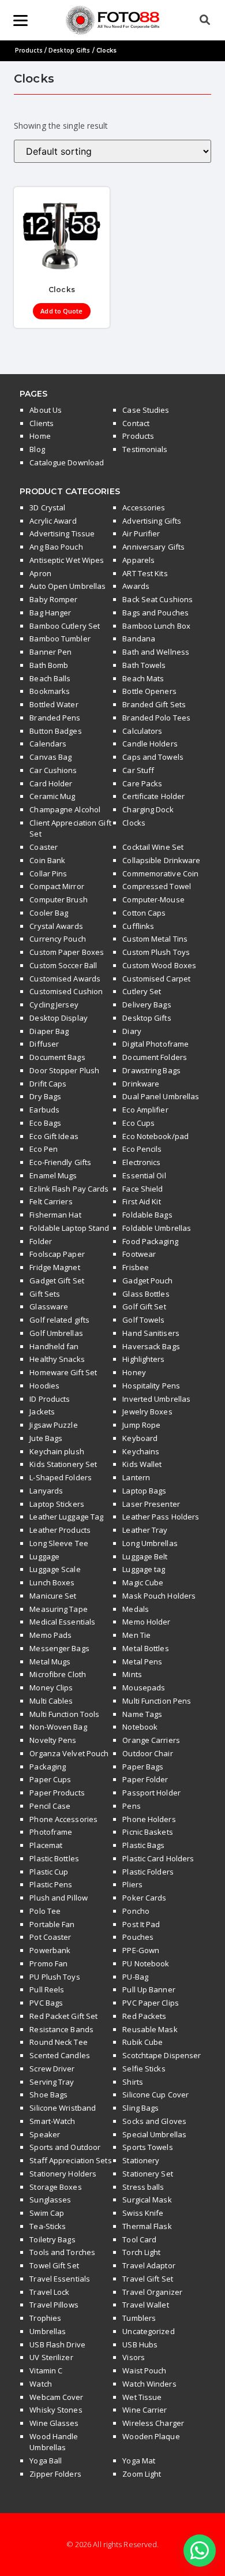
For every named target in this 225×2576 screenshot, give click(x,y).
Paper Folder (145, 1779)
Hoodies (44, 1386)
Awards (136, 586)
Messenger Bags (59, 1648)
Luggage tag (144, 1569)
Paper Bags (143, 1767)
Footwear (139, 1254)
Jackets (42, 1412)
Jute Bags (46, 1438)
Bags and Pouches (155, 613)
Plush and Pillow (59, 1898)
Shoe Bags (48, 2095)
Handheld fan (54, 1346)
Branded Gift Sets (154, 704)
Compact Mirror (57, 886)
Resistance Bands (61, 2029)
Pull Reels (47, 1989)
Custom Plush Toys (156, 952)
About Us (46, 410)
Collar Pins (48, 873)
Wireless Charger (153, 2423)
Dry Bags (45, 1096)
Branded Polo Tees (156, 718)
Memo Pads (50, 1635)
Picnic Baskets (147, 1832)
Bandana (139, 639)
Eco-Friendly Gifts (60, 1162)
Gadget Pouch (147, 1280)
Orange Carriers (151, 1740)
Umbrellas (48, 2331)
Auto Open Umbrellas (67, 586)
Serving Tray (52, 2082)
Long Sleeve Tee (59, 1543)
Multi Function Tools (64, 1714)
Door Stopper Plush (64, 1070)
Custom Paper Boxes (67, 952)
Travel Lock (49, 2292)
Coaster (44, 847)
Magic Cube (143, 1582)
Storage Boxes (55, 2187)
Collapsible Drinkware (161, 860)
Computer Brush (58, 899)
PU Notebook (146, 1963)
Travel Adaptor (149, 2265)
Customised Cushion (66, 991)
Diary (132, 1031)
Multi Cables (51, 1701)
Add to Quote (61, 311)
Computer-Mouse (153, 899)
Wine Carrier (145, 2410)
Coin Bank (47, 860)
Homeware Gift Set (63, 1372)
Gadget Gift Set (57, 1280)
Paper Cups (50, 1779)
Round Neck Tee (58, 2042)
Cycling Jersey (54, 1005)
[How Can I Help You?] (200, 2551)
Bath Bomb (49, 665)
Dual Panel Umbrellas (161, 1096)
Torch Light (141, 2252)
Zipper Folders (55, 2474)
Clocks (134, 823)
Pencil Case (50, 1806)
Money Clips (51, 1688)
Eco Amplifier (145, 1110)
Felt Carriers (51, 1201)
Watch (41, 2384)
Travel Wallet (145, 2305)
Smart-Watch (52, 2121)
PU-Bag (135, 1977)
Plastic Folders (148, 1872)
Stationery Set (147, 2174)
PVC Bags (46, 2003)
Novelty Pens (53, 1740)
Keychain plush (57, 1451)
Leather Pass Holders (161, 1517)
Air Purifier (141, 533)
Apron (40, 573)
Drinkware (141, 1084)
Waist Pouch (144, 2370)
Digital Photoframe (155, 1044)
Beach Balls (50, 678)
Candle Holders (150, 744)
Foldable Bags (147, 1215)
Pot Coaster (50, 1937)
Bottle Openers (149, 691)
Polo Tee (45, 1911)
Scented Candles (60, 2055)
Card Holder (51, 783)
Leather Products (60, 1530)
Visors (134, 2357)
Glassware (49, 1306)
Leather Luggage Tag (66, 1517)
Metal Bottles (145, 1648)
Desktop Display (59, 1018)
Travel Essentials (60, 2279)
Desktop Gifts (69, 50)
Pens (131, 1806)
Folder (41, 1241)
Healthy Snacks (57, 1359)
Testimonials (145, 449)
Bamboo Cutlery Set (65, 626)
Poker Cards (144, 1898)
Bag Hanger (50, 613)
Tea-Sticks (48, 2226)
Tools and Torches (62, 2252)
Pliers (132, 1884)
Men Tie (136, 1635)
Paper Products (57, 1793)
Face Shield (142, 1189)
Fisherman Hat (55, 1215)
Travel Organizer (152, 2292)
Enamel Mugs (53, 1175)
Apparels (138, 560)
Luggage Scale (55, 1569)
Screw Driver (52, 2069)
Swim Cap (47, 2213)
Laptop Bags (144, 1491)
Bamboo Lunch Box (156, 626)
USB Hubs (140, 2344)
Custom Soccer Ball (63, 965)
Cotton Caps (144, 913)
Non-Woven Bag (58, 1727)
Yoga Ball (46, 2461)
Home (40, 436)
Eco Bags (45, 1123)
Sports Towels (147, 2147)
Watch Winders (149, 2384)
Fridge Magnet (55, 1267)
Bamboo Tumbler (60, 639)
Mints (132, 1674)
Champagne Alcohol (65, 809)
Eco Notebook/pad (155, 1136)
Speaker (45, 2134)
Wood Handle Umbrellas (54, 2442)
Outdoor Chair (147, 1753)
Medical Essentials (62, 1622)
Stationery (141, 2160)
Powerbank (50, 1950)
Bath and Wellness (156, 652)
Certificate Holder (153, 796)
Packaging (48, 1767)
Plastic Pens (51, 1884)
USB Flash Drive (57, 2344)
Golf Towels (143, 1320)
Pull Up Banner (149, 1989)
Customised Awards (65, 979)
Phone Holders (149, 1819)
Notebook (140, 1727)
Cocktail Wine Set (153, 847)
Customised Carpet (156, 979)
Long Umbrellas (150, 1543)
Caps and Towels (153, 757)
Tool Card (139, 2239)
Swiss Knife (143, 2213)
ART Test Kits (145, 573)
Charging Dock (148, 809)
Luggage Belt (145, 1556)
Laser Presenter (151, 1504)
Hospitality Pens (151, 1386)
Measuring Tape (58, 1609)
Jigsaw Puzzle (53, 1425)
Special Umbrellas (154, 2134)
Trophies (45, 2318)
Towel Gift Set (54, 2265)
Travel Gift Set (148, 2279)
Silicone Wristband (63, 2108)
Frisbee (136, 1267)
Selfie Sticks (144, 2069)
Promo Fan (48, 1963)
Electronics (141, 1162)
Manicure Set (53, 1596)
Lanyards (46, 1491)
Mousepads (144, 1688)
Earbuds (44, 1110)
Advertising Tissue (62, 533)
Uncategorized (148, 2331)
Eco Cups (138, 1123)
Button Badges (55, 731)
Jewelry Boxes (147, 1412)
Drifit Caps (48, 1084)
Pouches (138, 1937)
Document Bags (57, 1057)
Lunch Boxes (52, 1582)
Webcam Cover (56, 2397)
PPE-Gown (141, 1950)
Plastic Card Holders (158, 1858)
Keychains (141, 1451)
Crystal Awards (56, 926)
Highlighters (143, 1359)
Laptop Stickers (57, 1504)
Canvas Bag (50, 757)
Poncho (136, 1911)
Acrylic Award (53, 521)
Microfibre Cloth (58, 1674)
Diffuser (44, 1044)
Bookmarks (50, 691)
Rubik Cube (142, 2042)
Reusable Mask (150, 2029)
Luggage (44, 1556)
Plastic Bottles (54, 1858)
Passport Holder (151, 1793)
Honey (134, 1372)
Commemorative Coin (160, 873)
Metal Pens (142, 1662)
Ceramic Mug (52, 796)
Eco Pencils (142, 1149)
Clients (42, 423)
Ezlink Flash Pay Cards (69, 1189)
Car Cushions (53, 770)
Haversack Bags (151, 1346)
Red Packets (144, 2016)
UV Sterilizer (51, 2357)
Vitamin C (46, 2370)
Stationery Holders (63, 2174)
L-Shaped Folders (61, 1477)
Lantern (136, 1477)
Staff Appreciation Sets (70, 2160)
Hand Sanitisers (151, 1333)
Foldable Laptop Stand (69, 1228)
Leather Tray (145, 1530)
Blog (37, 449)
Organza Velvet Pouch (69, 1753)
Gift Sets (45, 1294)
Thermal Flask (147, 2226)
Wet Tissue (142, 2397)
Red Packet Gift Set (63, 2016)
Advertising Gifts (152, 521)
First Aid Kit (141, 1201)
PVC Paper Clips (151, 2003)
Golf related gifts (59, 1320)
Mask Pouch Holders (159, 1596)
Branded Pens (55, 718)
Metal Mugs (50, 1662)
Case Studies (146, 410)
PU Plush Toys (55, 1977)
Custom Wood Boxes (159, 965)
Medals (136, 1609)
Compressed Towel (157, 886)
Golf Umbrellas (56, 1333)
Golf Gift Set (144, 1306)
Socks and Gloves (154, 2121)
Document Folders (155, 1057)
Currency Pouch (57, 939)
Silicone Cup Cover (155, 2095)
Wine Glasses (54, 2423)
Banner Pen (50, 652)
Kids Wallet (142, 1464)
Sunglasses (50, 2200)
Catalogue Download (67, 462)
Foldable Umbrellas (157, 1228)
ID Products (50, 1399)
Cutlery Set (142, 991)
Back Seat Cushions (157, 599)
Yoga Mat (139, 2461)
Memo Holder (146, 1622)
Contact (136, 423)
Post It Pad (141, 1924)
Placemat (46, 1845)
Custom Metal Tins (155, 939)
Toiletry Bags (52, 2239)
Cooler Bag (49, 913)
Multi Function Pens (157, 1701)
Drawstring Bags (151, 1070)
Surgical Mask (147, 2200)
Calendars (48, 744)
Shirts (133, 2082)
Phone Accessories (63, 1819)
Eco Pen (44, 1149)
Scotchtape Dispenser (162, 2055)
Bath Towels (144, 665)
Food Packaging (150, 1241)
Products (29, 50)
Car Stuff (138, 770)
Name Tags (142, 1714)
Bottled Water (54, 704)
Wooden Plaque (151, 2436)
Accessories (144, 507)
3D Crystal (47, 507)
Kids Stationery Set (63, 1464)
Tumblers (139, 2318)
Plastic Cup (49, 1872)
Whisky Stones (56, 2410)
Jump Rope (141, 1425)
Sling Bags (140, 2108)
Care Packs (142, 783)
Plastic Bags (143, 1845)
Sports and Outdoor (65, 2147)
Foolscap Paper (57, 1254)
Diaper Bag (49, 1031)
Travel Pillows (54, 2305)
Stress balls (143, 2187)
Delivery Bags (147, 1005)
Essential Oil (144, 1175)
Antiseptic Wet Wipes (67, 560)
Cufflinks (138, 926)
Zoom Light (142, 2474)
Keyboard (140, 1438)
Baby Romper (53, 599)
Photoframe (51, 1832)
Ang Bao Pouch (56, 547)
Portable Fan (52, 1924)
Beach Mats (143, 678)
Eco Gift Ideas (54, 1136)
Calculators (142, 731)
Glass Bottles (146, 1294)
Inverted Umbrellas (156, 1399)
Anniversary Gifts (153, 547)
